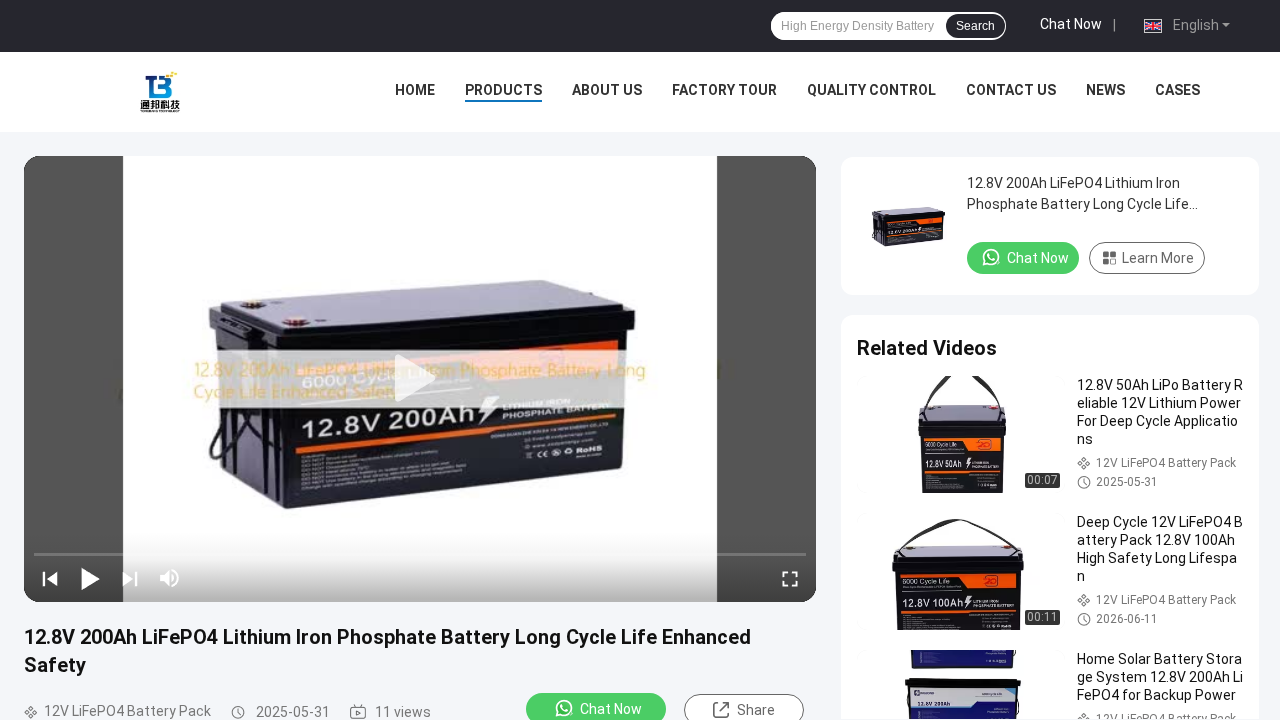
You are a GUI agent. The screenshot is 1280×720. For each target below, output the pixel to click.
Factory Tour (724, 90)
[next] (130, 578)
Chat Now (1071, 24)
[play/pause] (90, 578)
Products (503, 90)
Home (415, 90)
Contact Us (1011, 90)
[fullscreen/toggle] (790, 578)
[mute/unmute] (170, 578)
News (1105, 90)
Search (975, 26)
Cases (1177, 90)
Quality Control (871, 90)
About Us (607, 90)
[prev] (50, 578)
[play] (420, 379)
